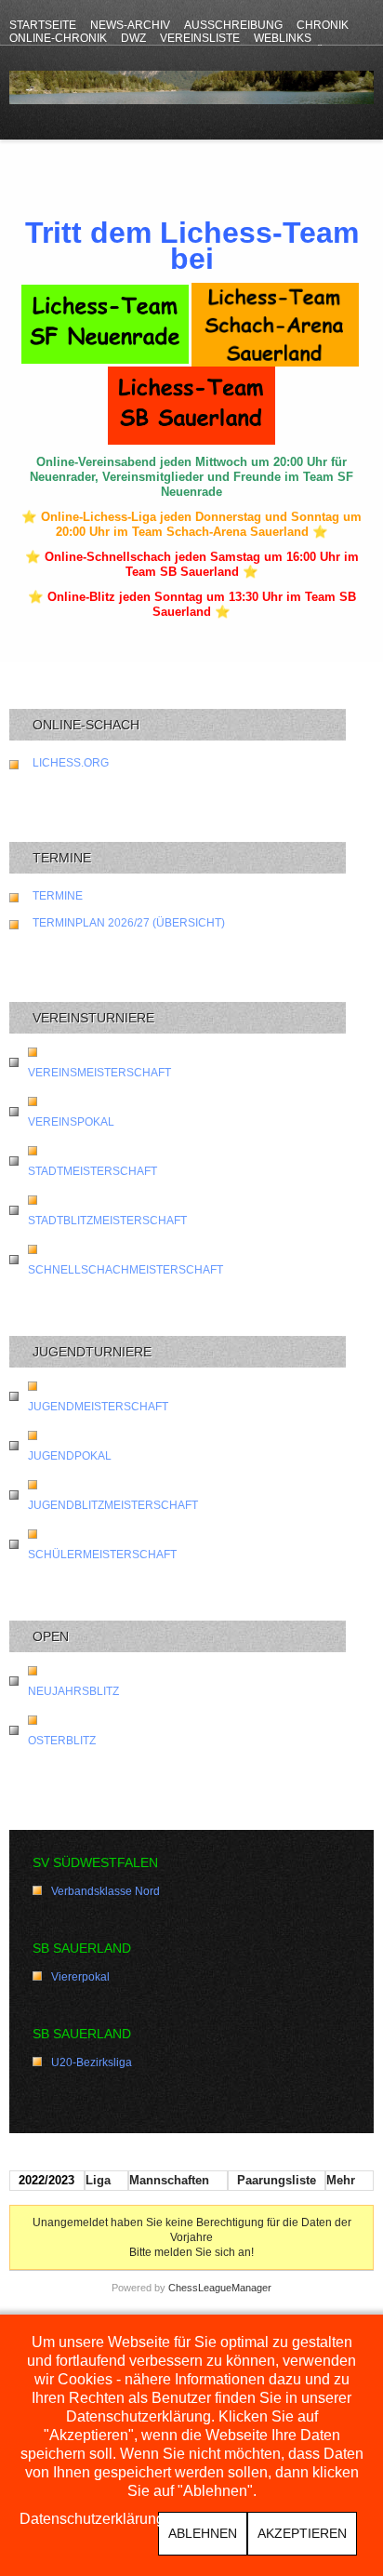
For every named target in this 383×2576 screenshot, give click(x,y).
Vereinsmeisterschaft (99, 1073)
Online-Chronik (58, 38)
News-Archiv (130, 25)
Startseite (43, 25)
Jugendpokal (70, 1456)
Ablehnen (203, 2533)
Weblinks (283, 38)
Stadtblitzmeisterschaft (107, 1221)
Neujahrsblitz (73, 1691)
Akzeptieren (302, 2533)
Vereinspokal (71, 1122)
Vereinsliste (200, 38)
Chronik (323, 25)
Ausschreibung (233, 25)
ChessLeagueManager (220, 2288)
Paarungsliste (277, 2180)
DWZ (133, 38)
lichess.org (71, 763)
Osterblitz (62, 1741)
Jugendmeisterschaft (98, 1407)
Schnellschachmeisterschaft (125, 1270)
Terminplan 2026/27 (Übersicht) (129, 923)
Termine (58, 896)
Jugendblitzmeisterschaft (113, 1505)
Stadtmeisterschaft (92, 1171)
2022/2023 (46, 2180)
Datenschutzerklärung (92, 2519)
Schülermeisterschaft (102, 1555)
